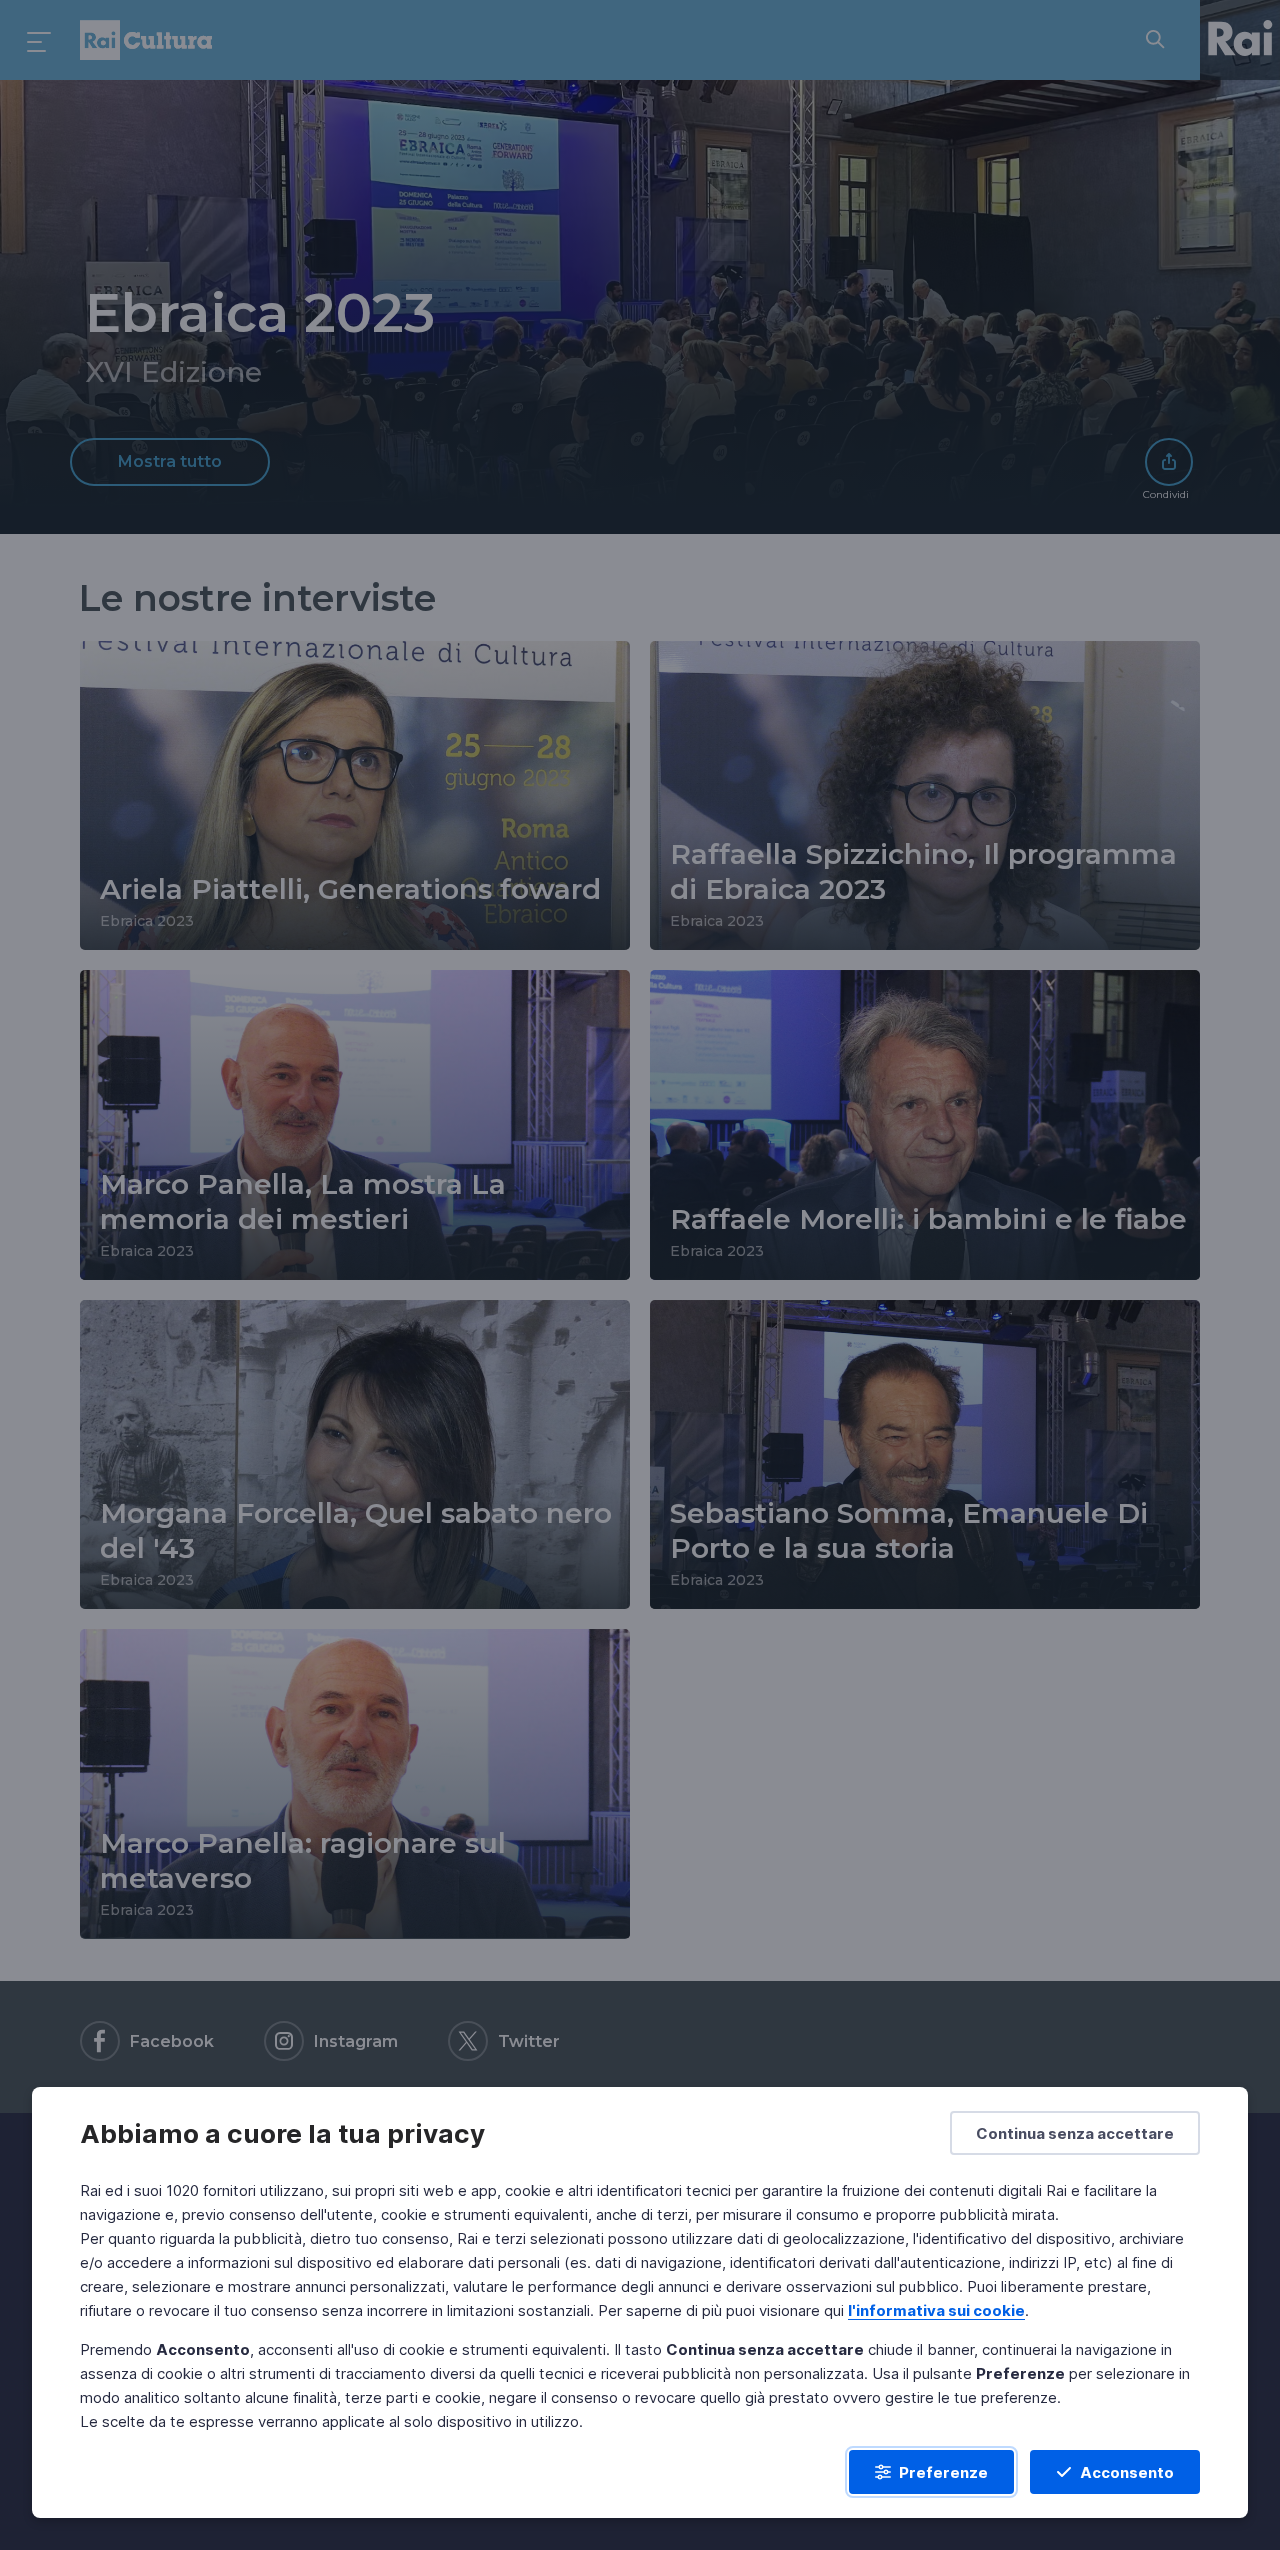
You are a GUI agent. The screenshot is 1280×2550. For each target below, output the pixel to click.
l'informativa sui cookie (936, 2310)
